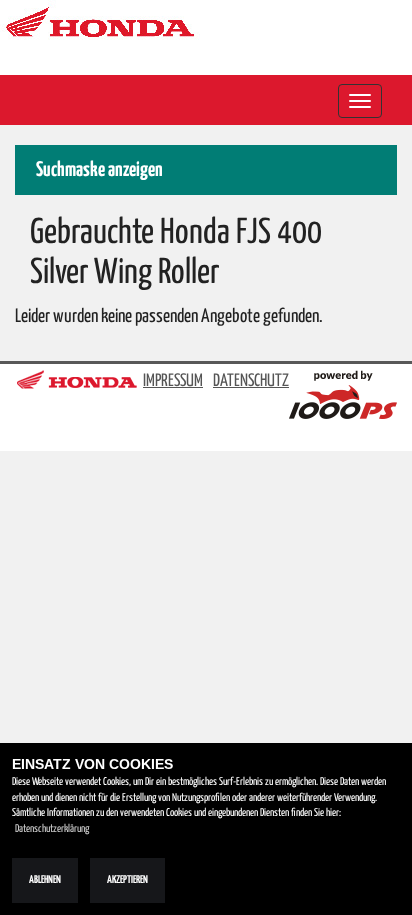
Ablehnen (45, 880)
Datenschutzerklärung (52, 829)
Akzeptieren (127, 880)
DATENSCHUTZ (251, 381)
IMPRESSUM (173, 381)
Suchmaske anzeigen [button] (99, 170)
